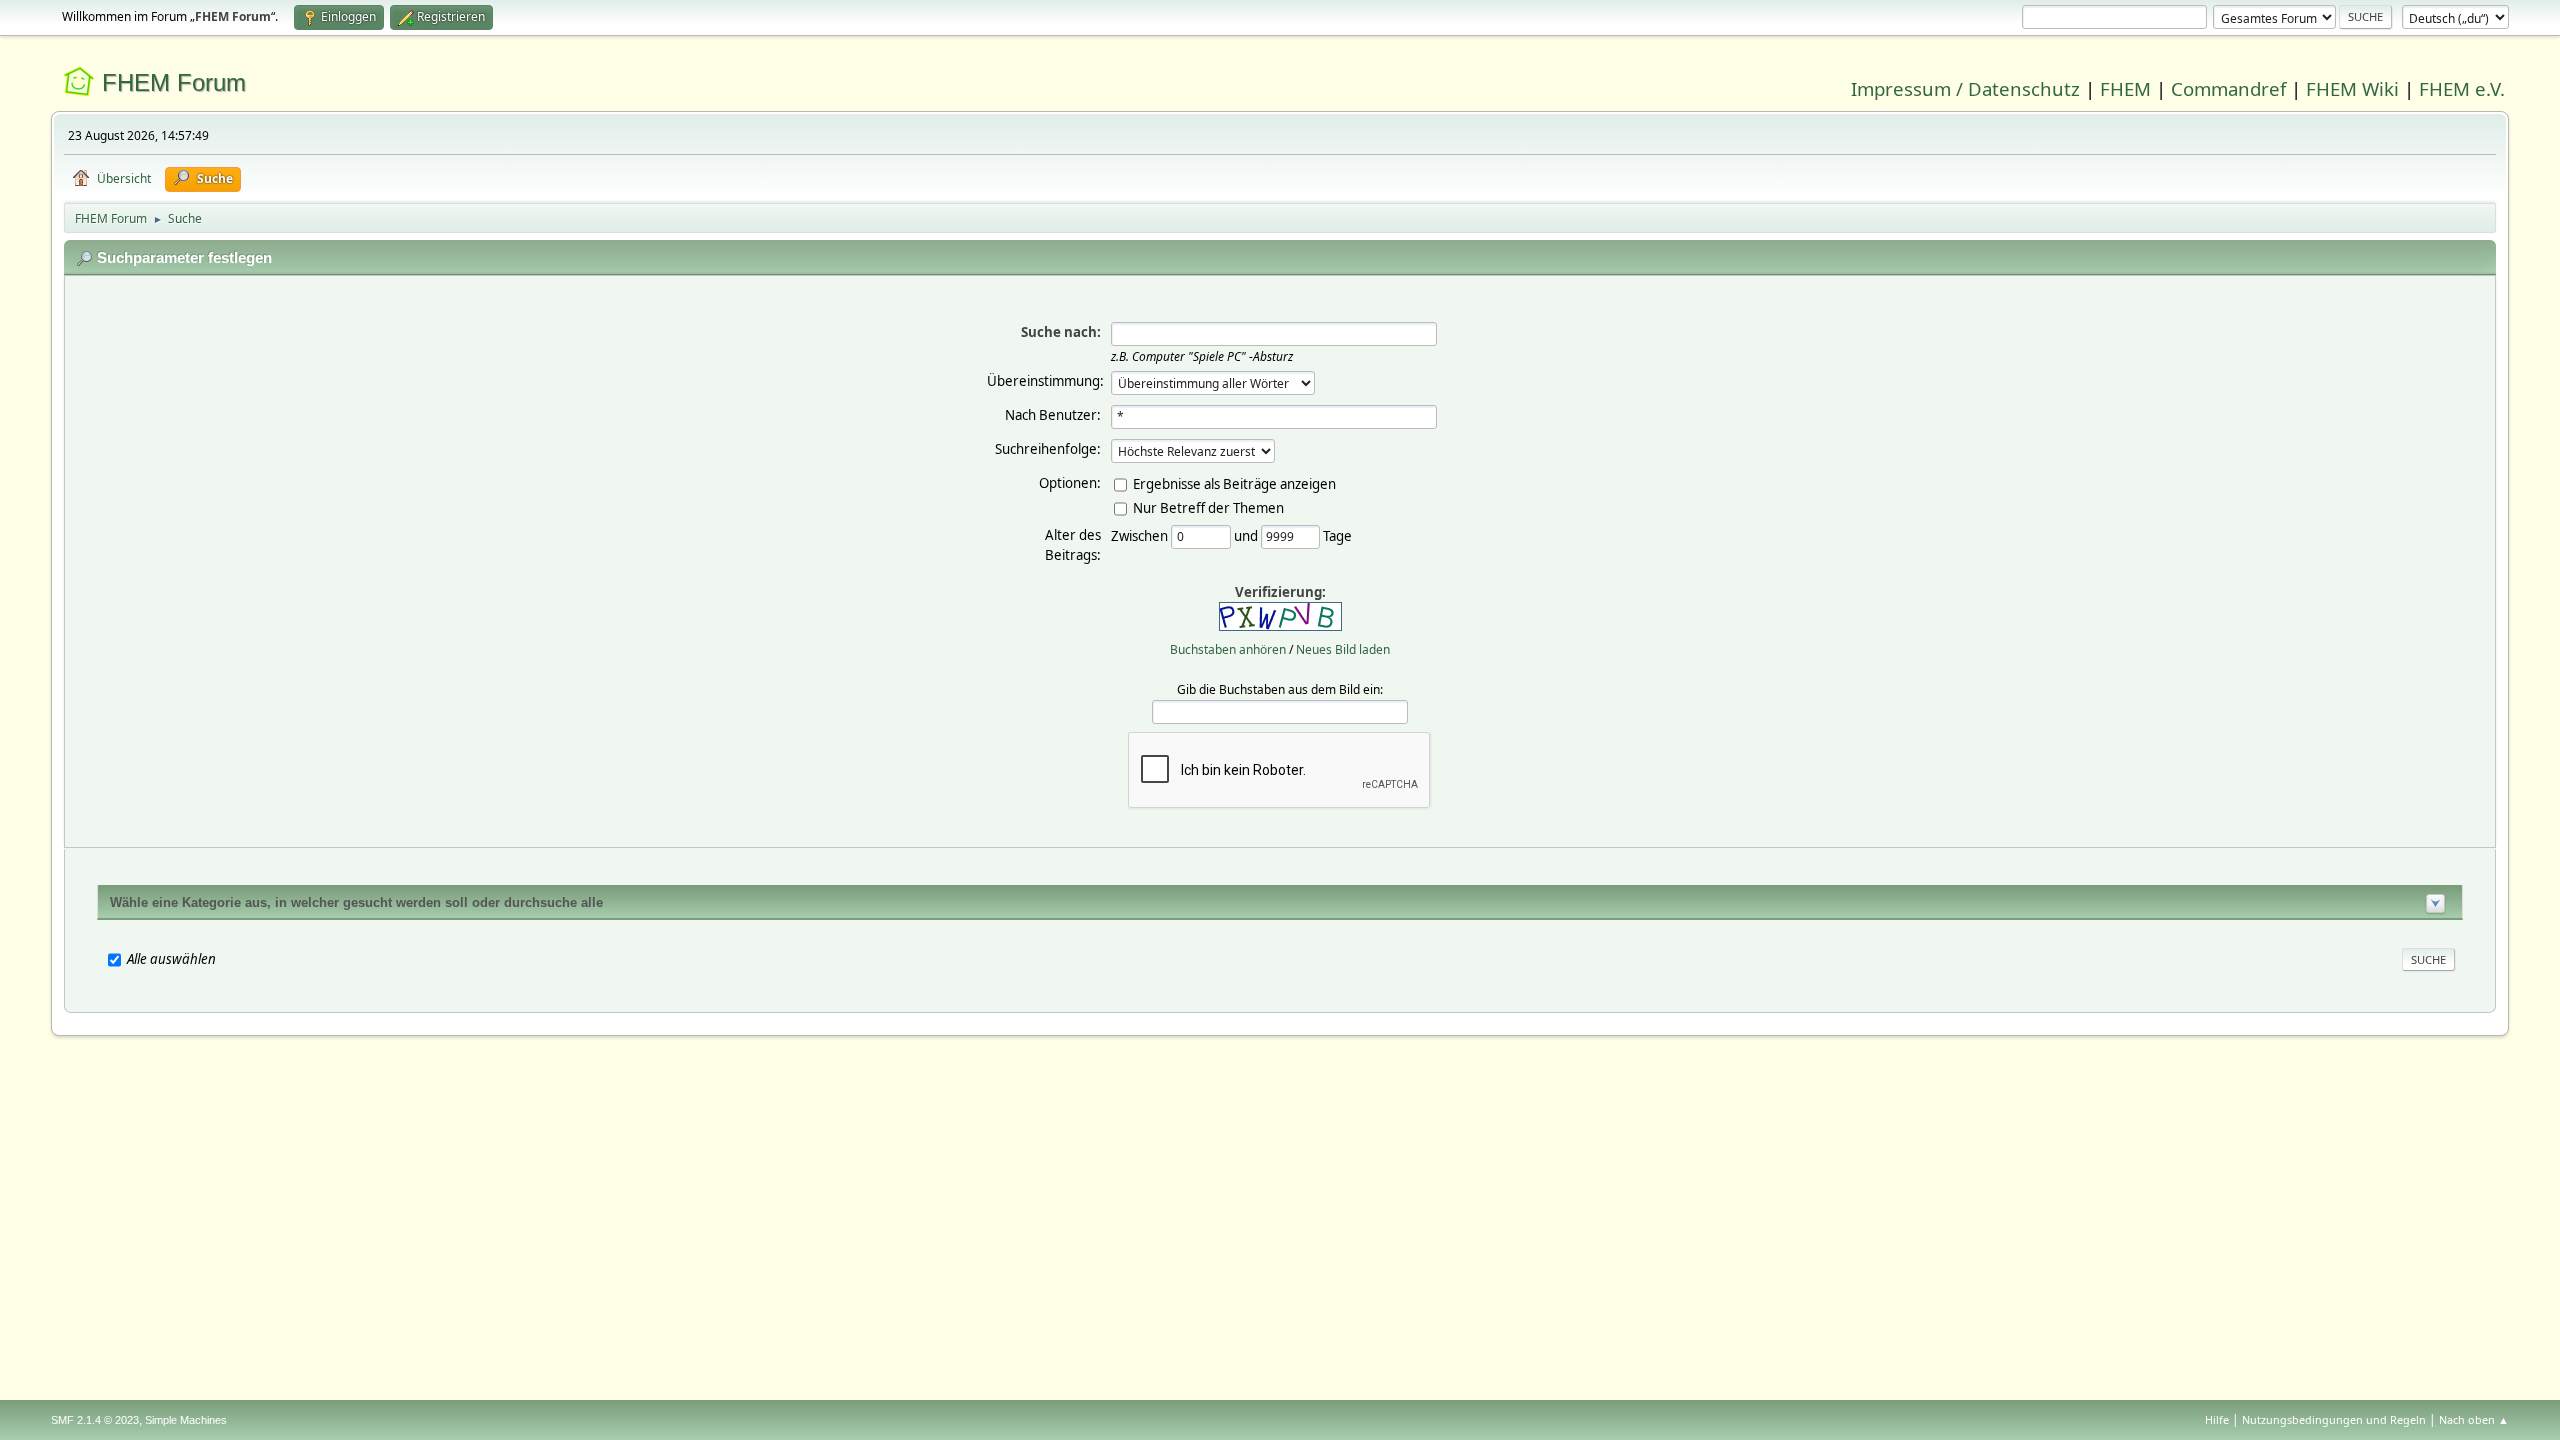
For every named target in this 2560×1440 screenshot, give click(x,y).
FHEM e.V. (2462, 88)
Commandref (2228, 88)
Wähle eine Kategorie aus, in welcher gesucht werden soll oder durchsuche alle (356, 902)
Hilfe (2217, 1419)
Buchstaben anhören (1228, 649)
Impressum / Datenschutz (1965, 88)
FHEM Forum (174, 82)
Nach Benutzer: (1053, 415)
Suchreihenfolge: (1048, 449)
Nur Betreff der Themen (1208, 507)
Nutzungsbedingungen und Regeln (2334, 1419)
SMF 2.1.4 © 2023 (95, 1420)
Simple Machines (186, 1420)
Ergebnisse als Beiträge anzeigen (1234, 483)
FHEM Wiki (2352, 88)
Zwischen (1141, 535)
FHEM (2125, 88)
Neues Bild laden (1343, 649)
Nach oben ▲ (2474, 1419)
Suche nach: (1061, 332)
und (1247, 535)
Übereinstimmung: (1045, 381)
